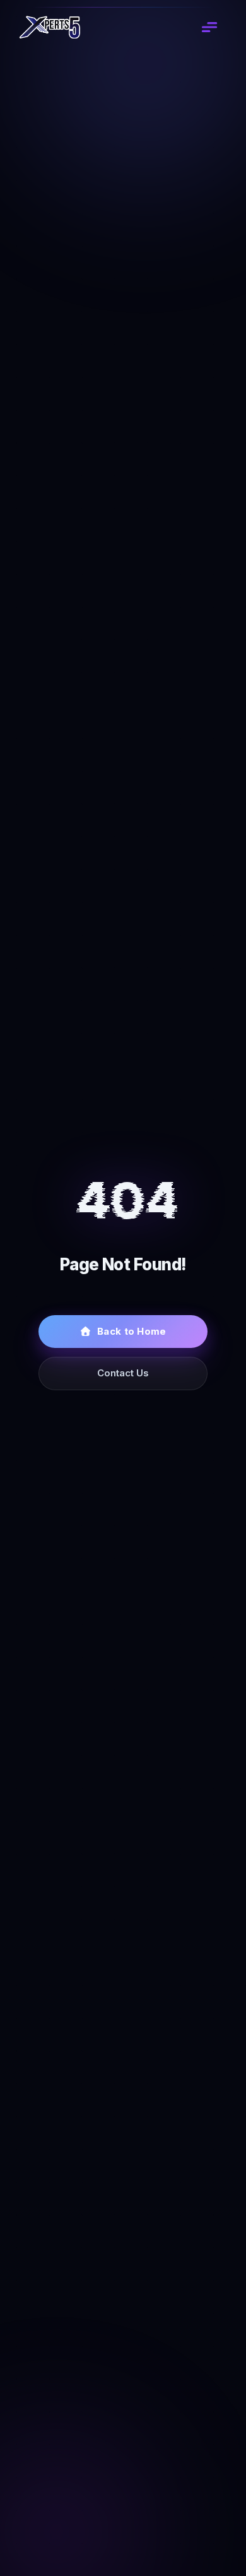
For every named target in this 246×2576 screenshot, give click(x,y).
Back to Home (132, 1331)
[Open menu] (209, 27)
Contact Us (123, 1373)
